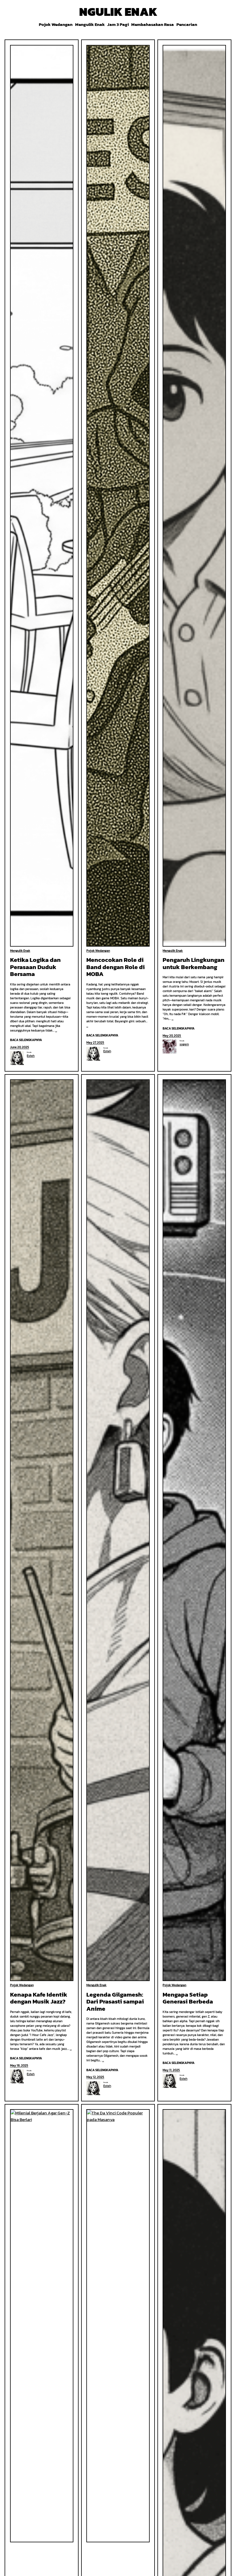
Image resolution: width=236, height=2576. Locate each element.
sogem (184, 1044)
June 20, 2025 (20, 1047)
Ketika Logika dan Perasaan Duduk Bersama (35, 967)
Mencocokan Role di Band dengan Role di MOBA (116, 967)
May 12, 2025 (95, 2077)
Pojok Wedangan (98, 951)
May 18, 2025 (19, 2065)
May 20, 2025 (172, 1036)
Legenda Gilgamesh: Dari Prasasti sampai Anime (115, 2002)
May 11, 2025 (171, 2070)
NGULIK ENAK (118, 12)
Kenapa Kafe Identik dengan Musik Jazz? (39, 1998)
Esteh (31, 1056)
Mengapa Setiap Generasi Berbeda (188, 1998)
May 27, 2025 (95, 1042)
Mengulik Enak (20, 951)
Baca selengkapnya (26, 1040)
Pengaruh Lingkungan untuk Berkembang (194, 963)
